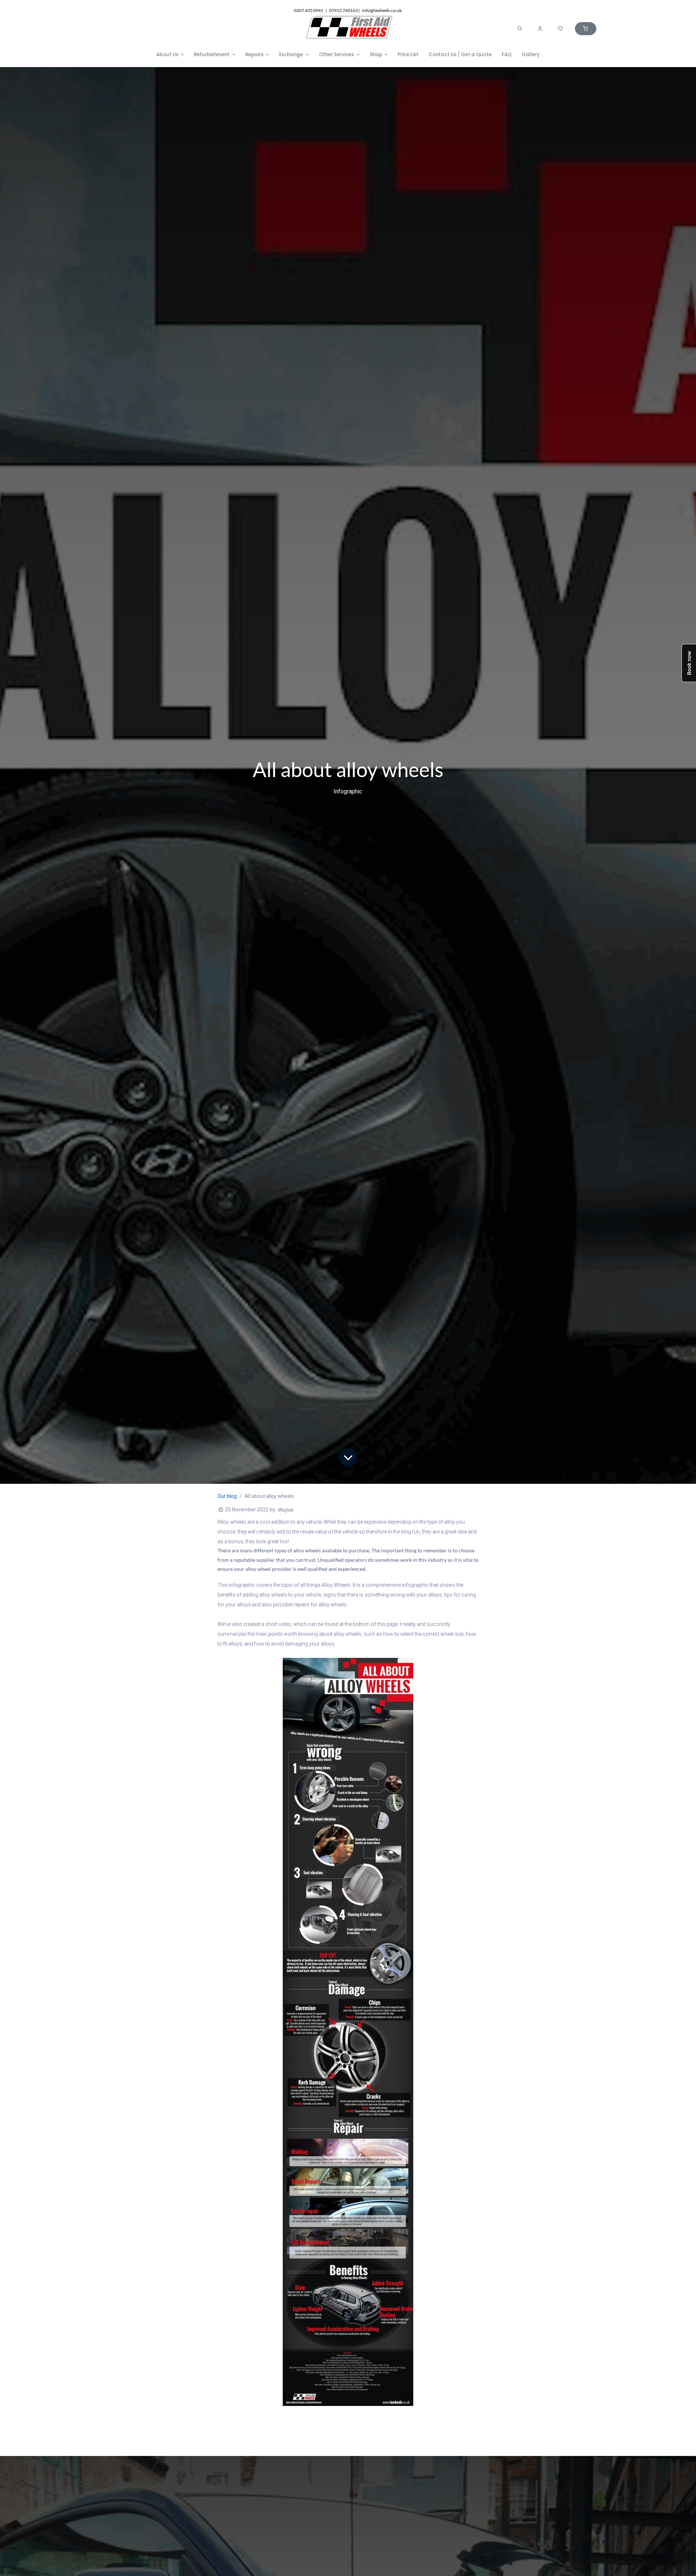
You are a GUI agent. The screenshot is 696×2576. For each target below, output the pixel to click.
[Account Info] (540, 29)
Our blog (227, 1496)
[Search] (520, 29)
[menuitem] (170, 55)
